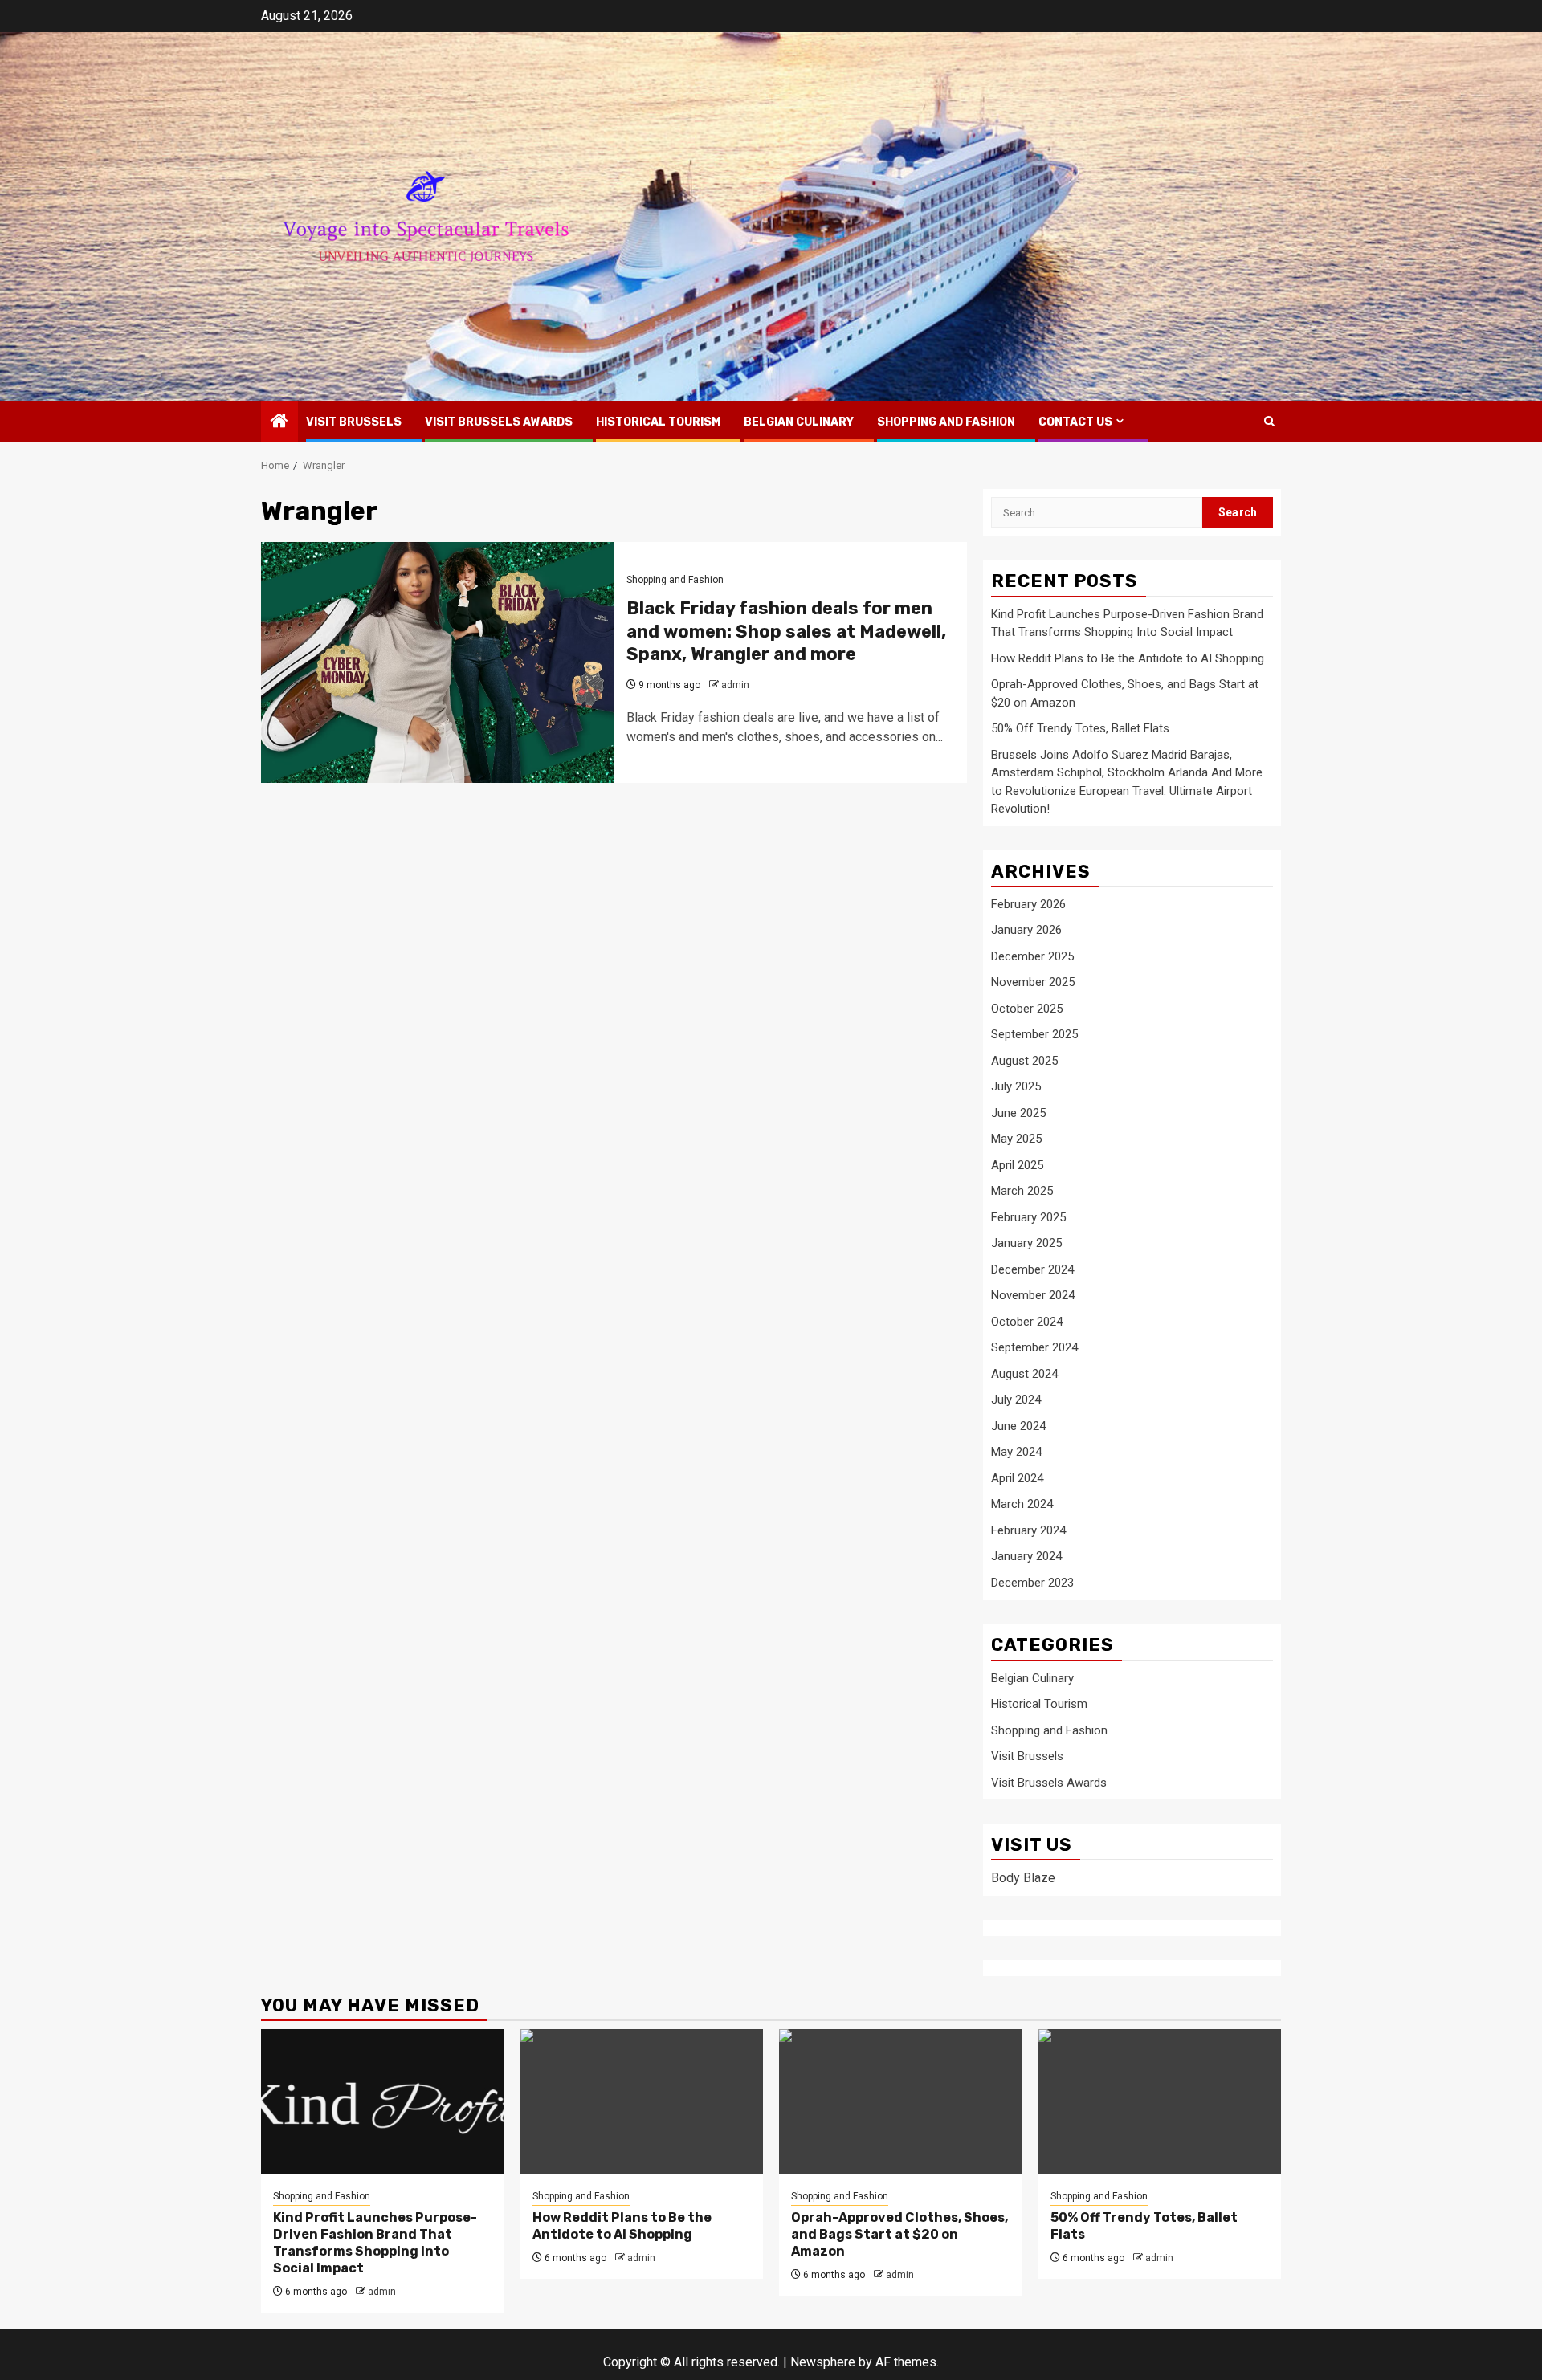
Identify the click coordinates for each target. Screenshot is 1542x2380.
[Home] (279, 422)
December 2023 (1032, 1583)
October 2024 (1027, 1322)
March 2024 (1022, 1504)
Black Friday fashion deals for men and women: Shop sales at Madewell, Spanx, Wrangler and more (786, 631)
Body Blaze (1023, 1878)
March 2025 (1022, 1191)
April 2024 (1017, 1478)
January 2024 (1026, 1556)
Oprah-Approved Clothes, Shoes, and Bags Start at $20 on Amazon (899, 2234)
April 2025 (1017, 1165)
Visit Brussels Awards (499, 422)
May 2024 (1016, 1452)
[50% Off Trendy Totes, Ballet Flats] (1160, 2101)
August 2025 (1024, 1061)
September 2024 (1034, 1347)
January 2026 (1026, 930)
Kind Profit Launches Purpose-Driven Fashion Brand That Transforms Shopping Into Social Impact (375, 2242)
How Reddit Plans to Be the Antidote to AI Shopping (1128, 658)
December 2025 (1032, 956)
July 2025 (1016, 1086)
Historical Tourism (658, 422)
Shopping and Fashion (946, 422)
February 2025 (1028, 1217)
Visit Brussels (354, 422)
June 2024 (1018, 1426)
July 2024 (1016, 1400)
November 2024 (1033, 1295)
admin (735, 685)
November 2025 (1033, 982)
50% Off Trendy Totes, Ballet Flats (1080, 728)
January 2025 (1026, 1243)
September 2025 (1034, 1034)
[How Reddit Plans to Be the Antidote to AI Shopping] (642, 2101)
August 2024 (1024, 1374)
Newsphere (823, 2362)
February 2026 (1028, 904)
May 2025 (1016, 1139)
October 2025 (1027, 1009)
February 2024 (1028, 1530)
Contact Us (1075, 422)
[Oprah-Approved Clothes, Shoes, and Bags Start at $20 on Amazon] (901, 2101)
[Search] (1269, 421)
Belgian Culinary (799, 422)
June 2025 (1018, 1113)
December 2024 (1032, 1269)
